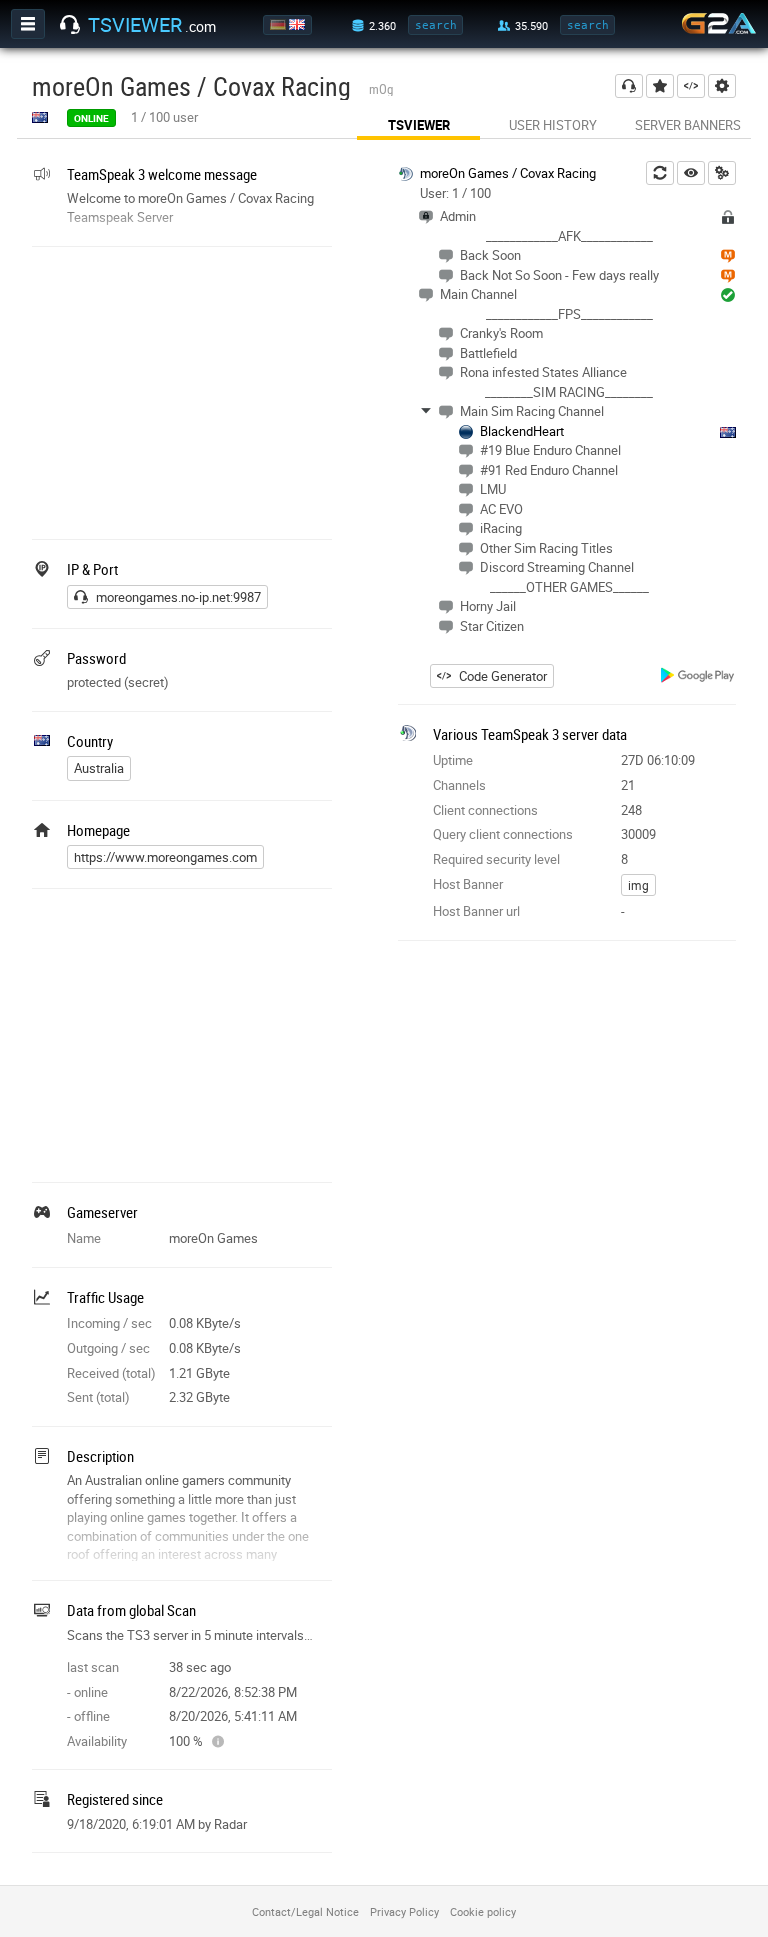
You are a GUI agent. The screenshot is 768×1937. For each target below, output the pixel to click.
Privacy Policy (404, 1911)
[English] (298, 25)
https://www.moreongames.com (165, 857)
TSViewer (419, 125)
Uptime (453, 760)
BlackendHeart (522, 431)
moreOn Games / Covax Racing (508, 173)
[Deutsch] (279, 25)
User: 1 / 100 (455, 193)
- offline (88, 1716)
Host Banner (468, 884)
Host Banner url (476, 911)
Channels (459, 785)
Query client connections (503, 834)
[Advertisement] (182, 391)
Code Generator (503, 676)
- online (87, 1692)
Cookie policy (483, 1911)
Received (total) (111, 1373)
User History (553, 125)
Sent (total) (98, 1397)
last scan (93, 1667)
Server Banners (688, 125)
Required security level (496, 859)
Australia (99, 768)
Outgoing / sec (108, 1348)
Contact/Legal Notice (305, 1911)
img (638, 885)
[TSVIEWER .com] (70, 25)
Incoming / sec (109, 1323)
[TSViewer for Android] (698, 677)
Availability (97, 1741)
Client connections (485, 810)
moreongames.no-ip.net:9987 (178, 597)
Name (84, 1238)
